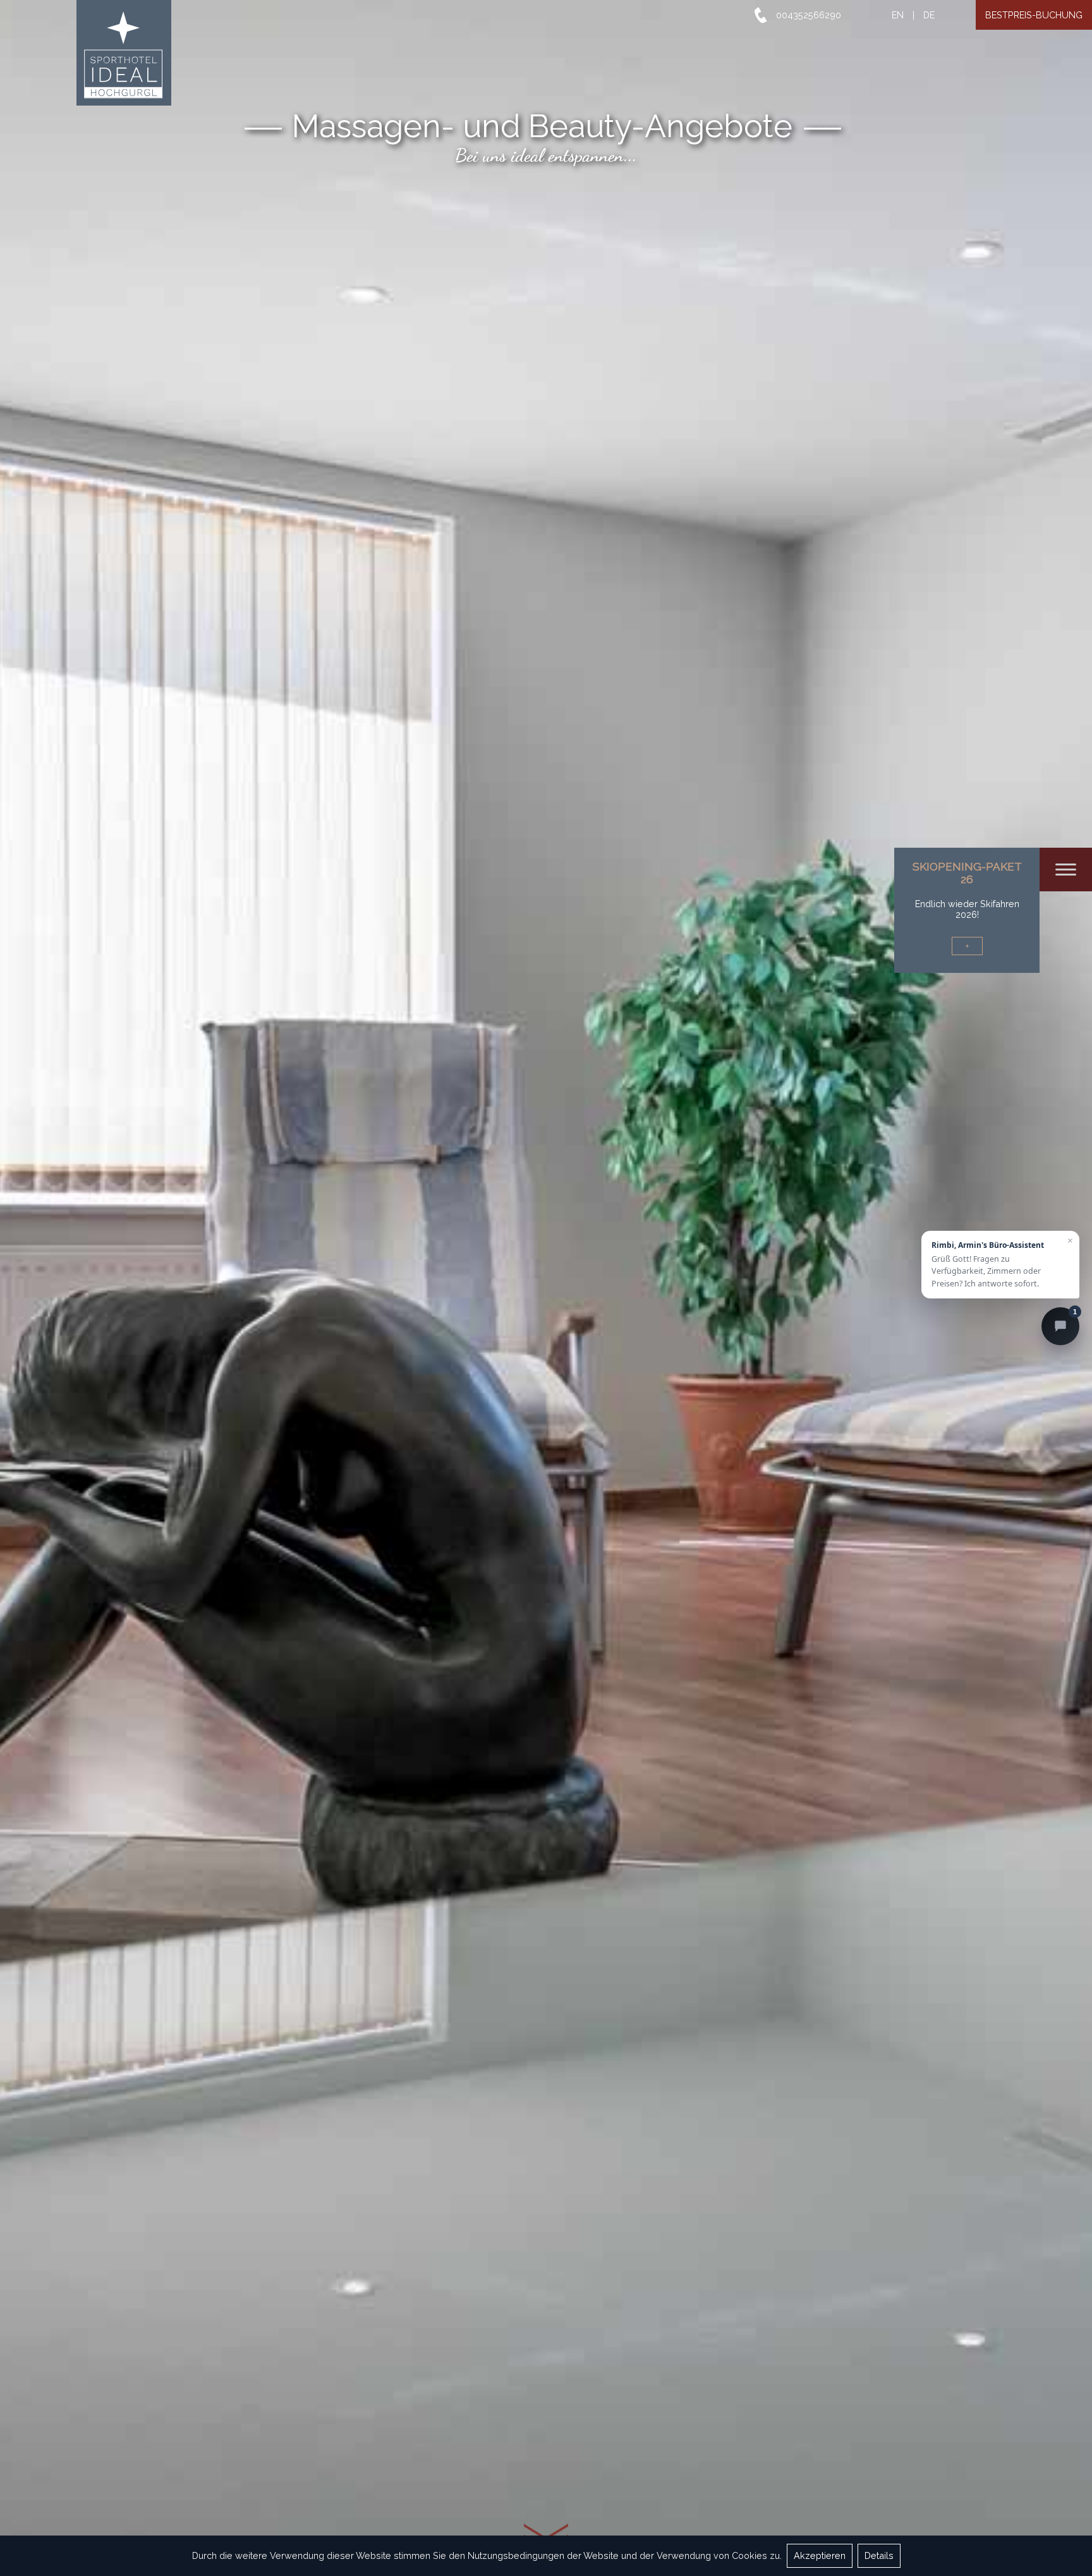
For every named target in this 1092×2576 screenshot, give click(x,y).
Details (879, 2555)
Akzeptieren (820, 2555)
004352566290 (809, 15)
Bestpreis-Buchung (1034, 15)
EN (898, 15)
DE (929, 15)
